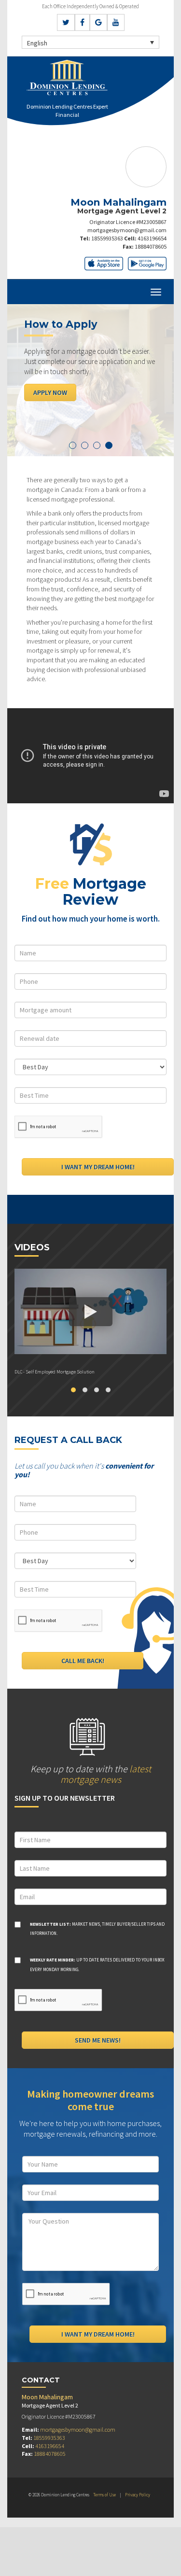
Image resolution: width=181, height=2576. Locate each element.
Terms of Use (104, 2495)
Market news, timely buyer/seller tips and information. (97, 1929)
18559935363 (107, 238)
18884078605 (151, 246)
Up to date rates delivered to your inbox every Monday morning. (97, 1965)
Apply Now (50, 392)
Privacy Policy (138, 2495)
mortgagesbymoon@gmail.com (127, 230)
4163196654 (152, 238)
